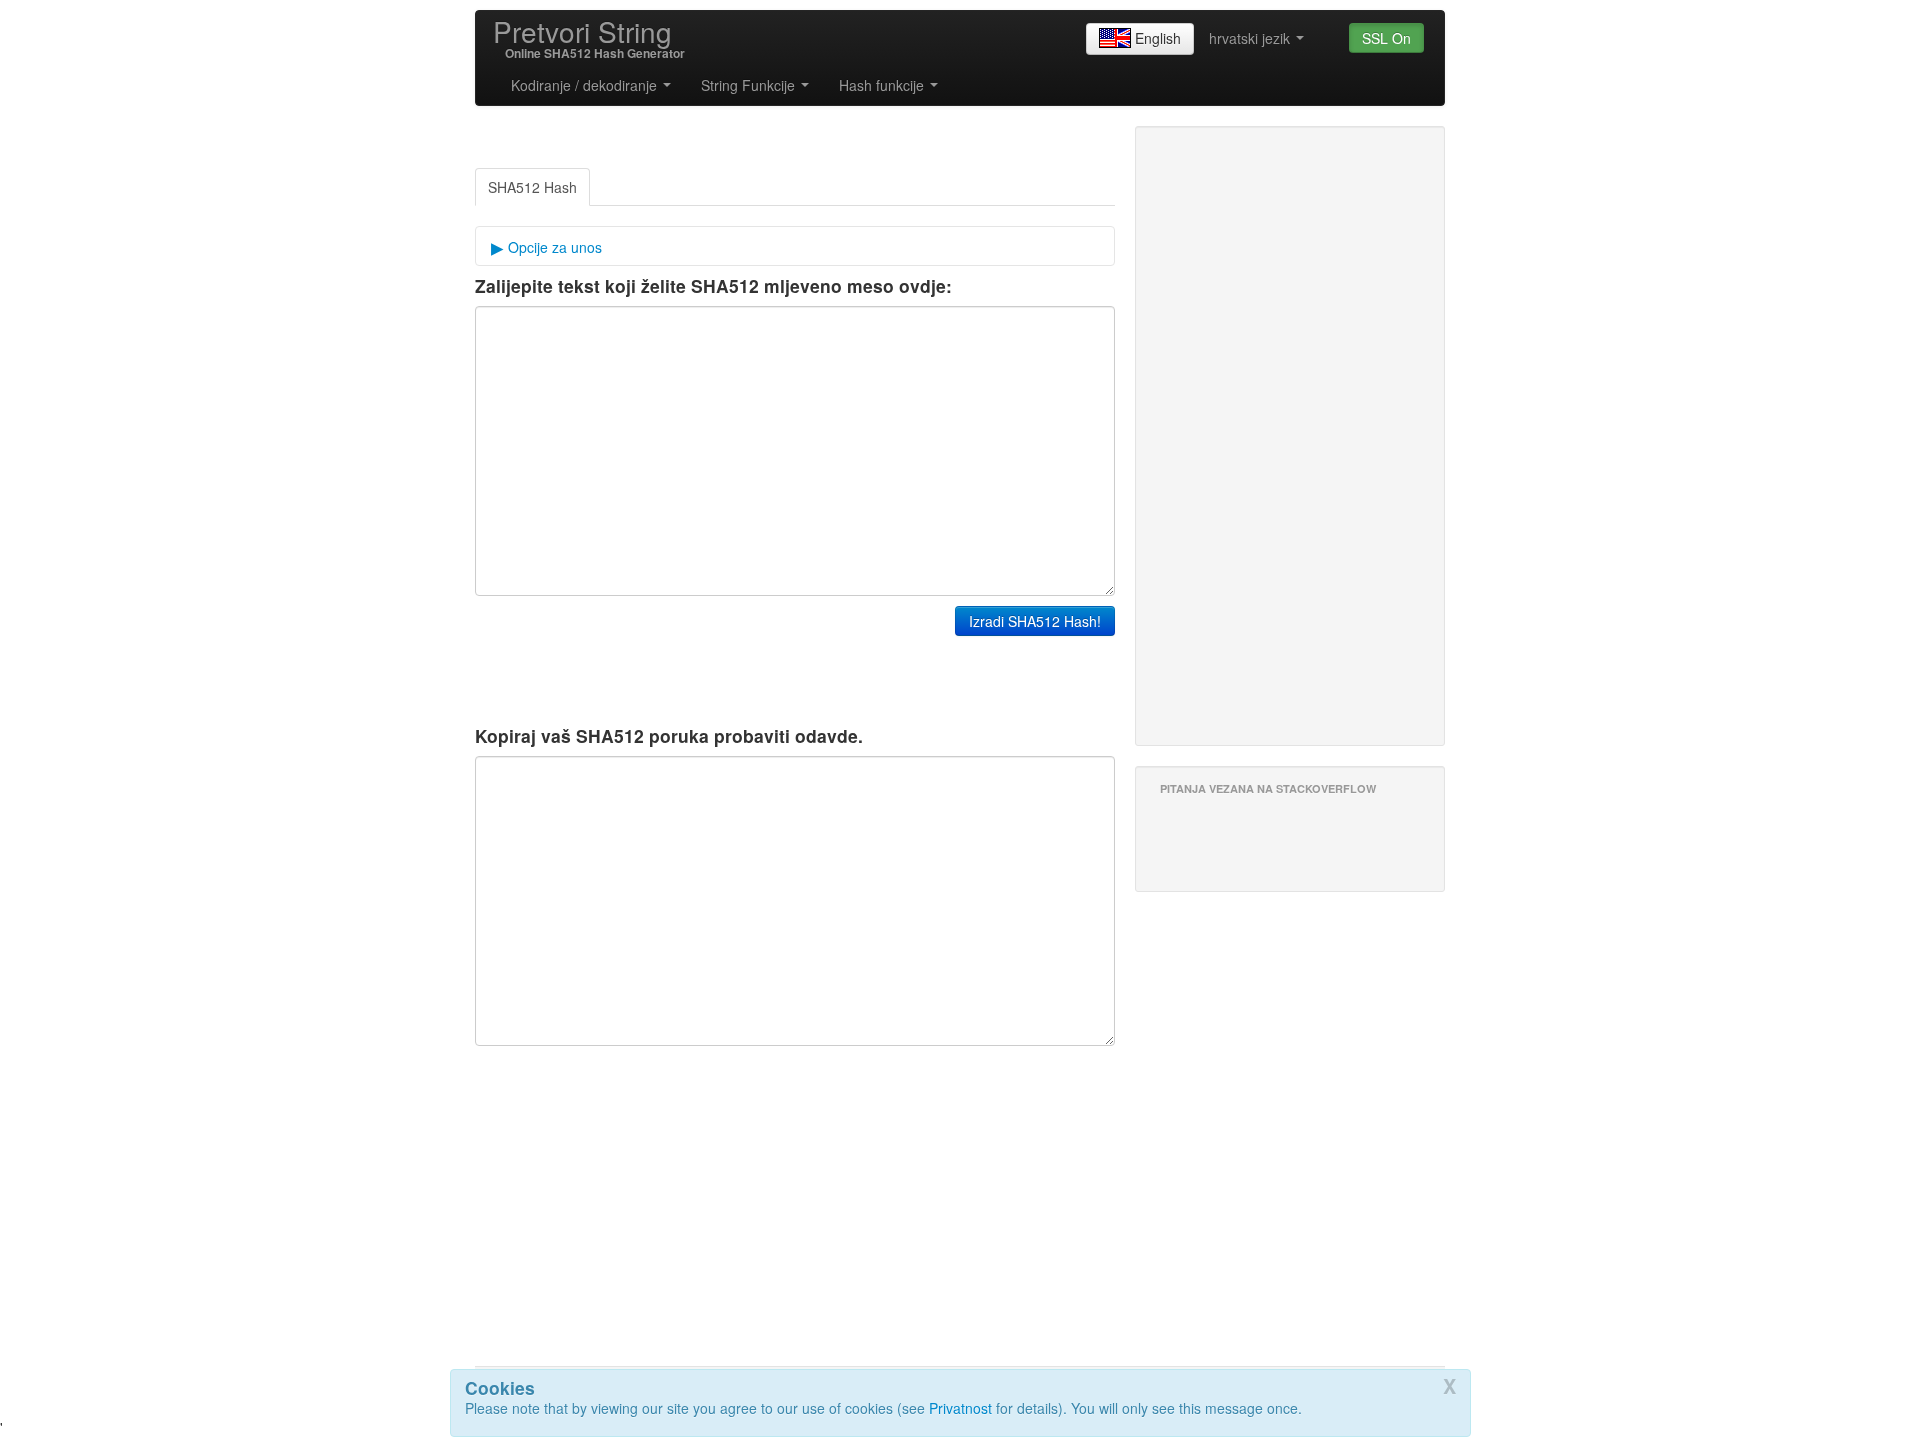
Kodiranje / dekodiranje (586, 85)
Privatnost (960, 1408)
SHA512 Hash (532, 187)
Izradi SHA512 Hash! (1035, 621)
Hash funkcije (883, 85)
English (1158, 38)
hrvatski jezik (1251, 38)
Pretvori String (582, 31)
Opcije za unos (553, 247)
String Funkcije (750, 85)
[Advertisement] (305, 376)
